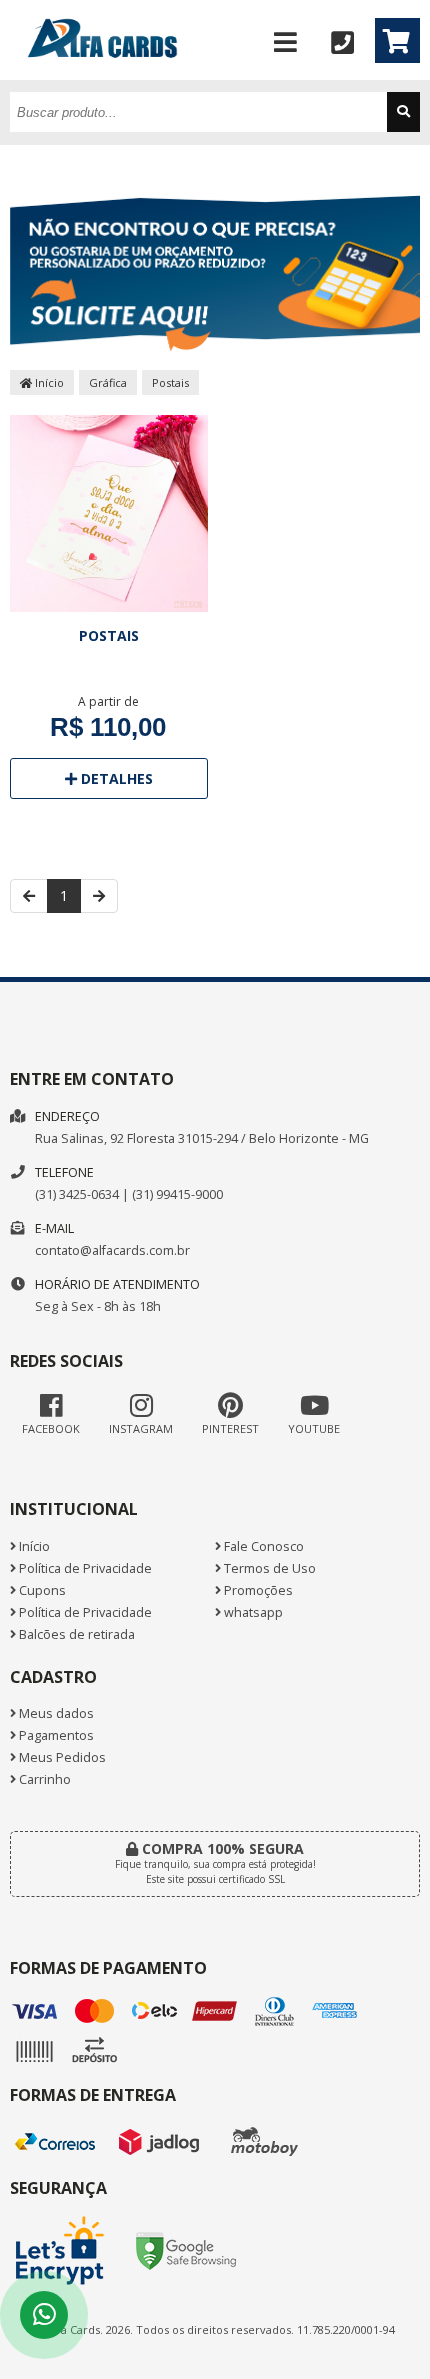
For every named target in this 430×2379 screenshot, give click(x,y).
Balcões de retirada (75, 1634)
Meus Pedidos (61, 1757)
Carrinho (43, 1779)
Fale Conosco (262, 1546)
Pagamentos (55, 1735)
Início (48, 382)
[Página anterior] (29, 896)
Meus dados (55, 1713)
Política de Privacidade (84, 1568)
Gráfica (108, 382)
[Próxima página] (99, 896)
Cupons (41, 1590)
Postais (170, 382)
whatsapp (252, 1612)
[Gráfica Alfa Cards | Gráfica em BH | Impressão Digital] (102, 74)
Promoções (257, 1590)
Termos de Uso (268, 1568)
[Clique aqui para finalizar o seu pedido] (397, 40)
